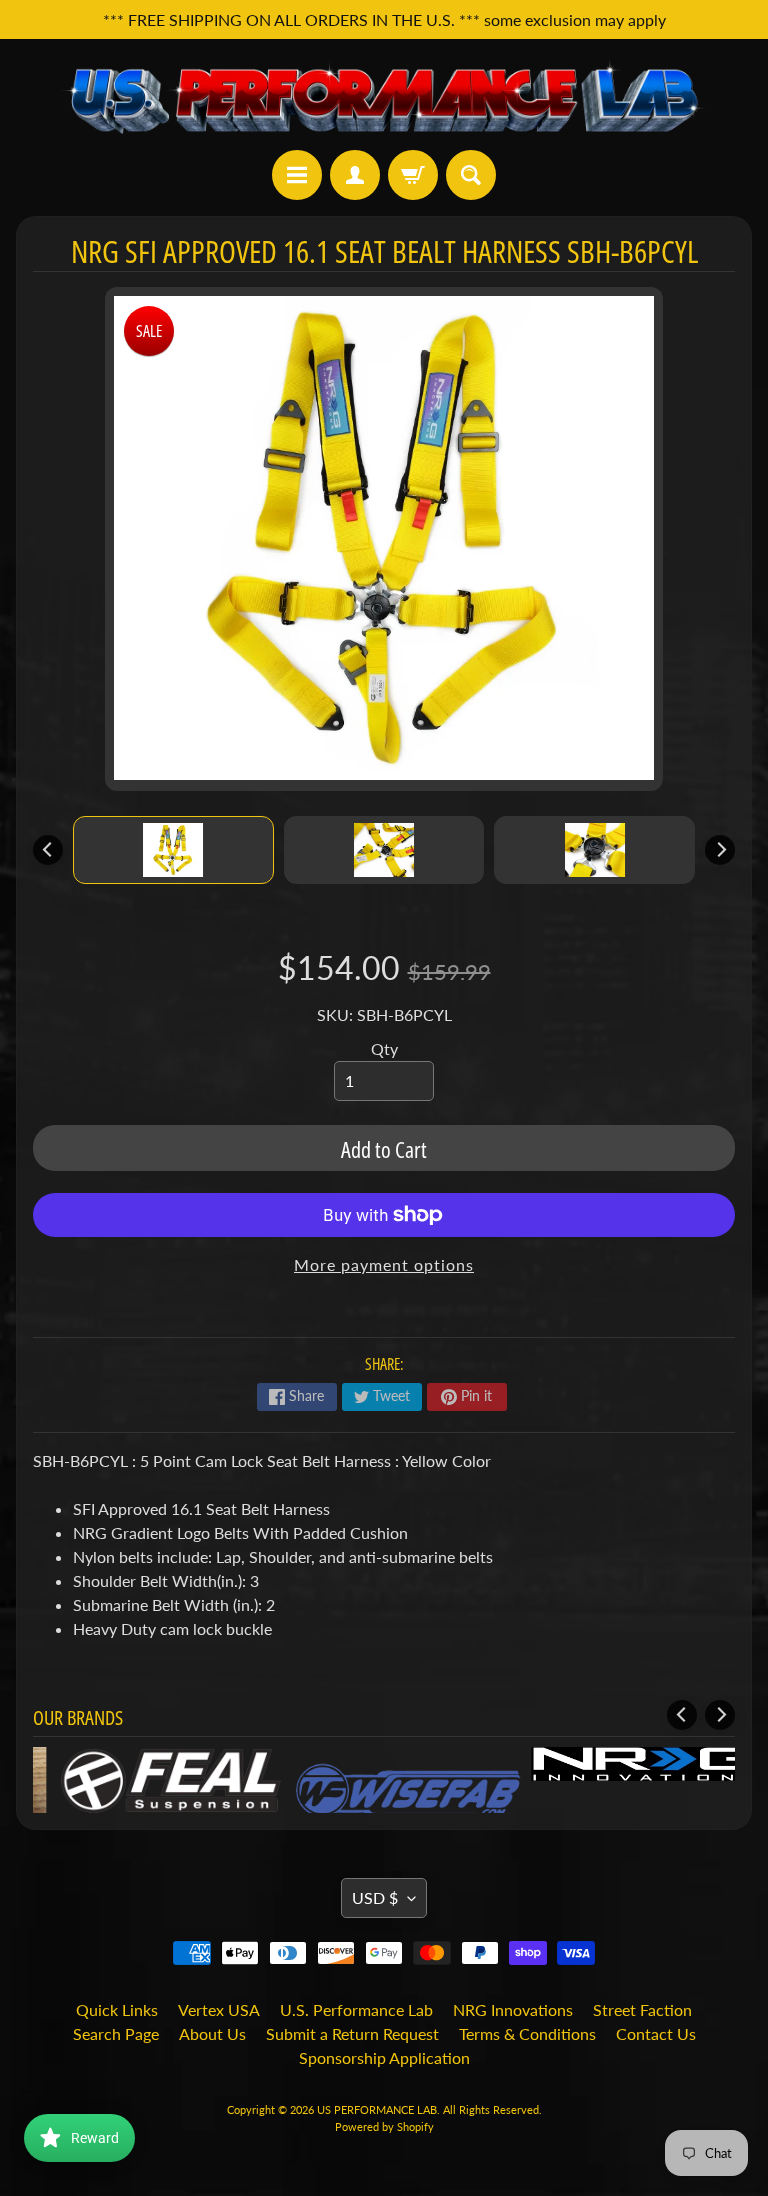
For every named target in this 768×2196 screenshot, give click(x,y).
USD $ (375, 1897)
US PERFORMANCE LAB (377, 2109)
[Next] (720, 850)
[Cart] (413, 175)
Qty (384, 1048)
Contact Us (656, 2033)
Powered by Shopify (384, 2126)
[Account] (355, 175)
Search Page (116, 2033)
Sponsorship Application (384, 2057)
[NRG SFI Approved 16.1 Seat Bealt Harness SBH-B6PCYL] (173, 850)
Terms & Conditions (527, 2033)
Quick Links (117, 2009)
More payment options (384, 1264)
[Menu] (297, 175)
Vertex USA (219, 2009)
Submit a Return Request (352, 2033)
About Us (212, 2033)
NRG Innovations (513, 2009)
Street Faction (642, 2009)
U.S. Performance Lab (356, 2009)
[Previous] (48, 850)
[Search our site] (471, 175)
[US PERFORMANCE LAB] (384, 94)
